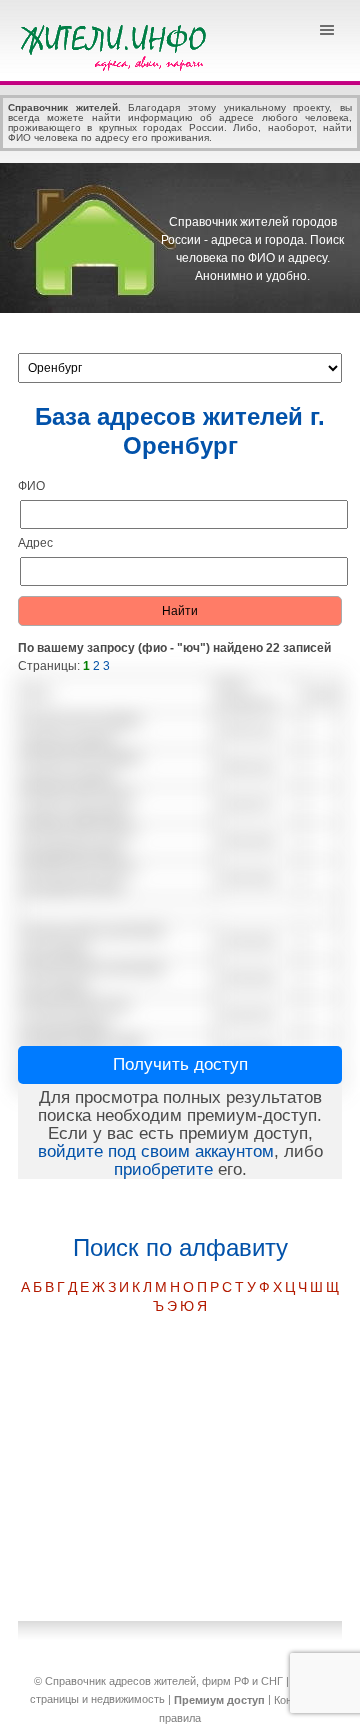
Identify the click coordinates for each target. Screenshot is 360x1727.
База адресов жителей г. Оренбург (180, 431)
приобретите (163, 1169)
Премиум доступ (219, 1700)
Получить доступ (180, 1064)
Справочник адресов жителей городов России (117, 45)
